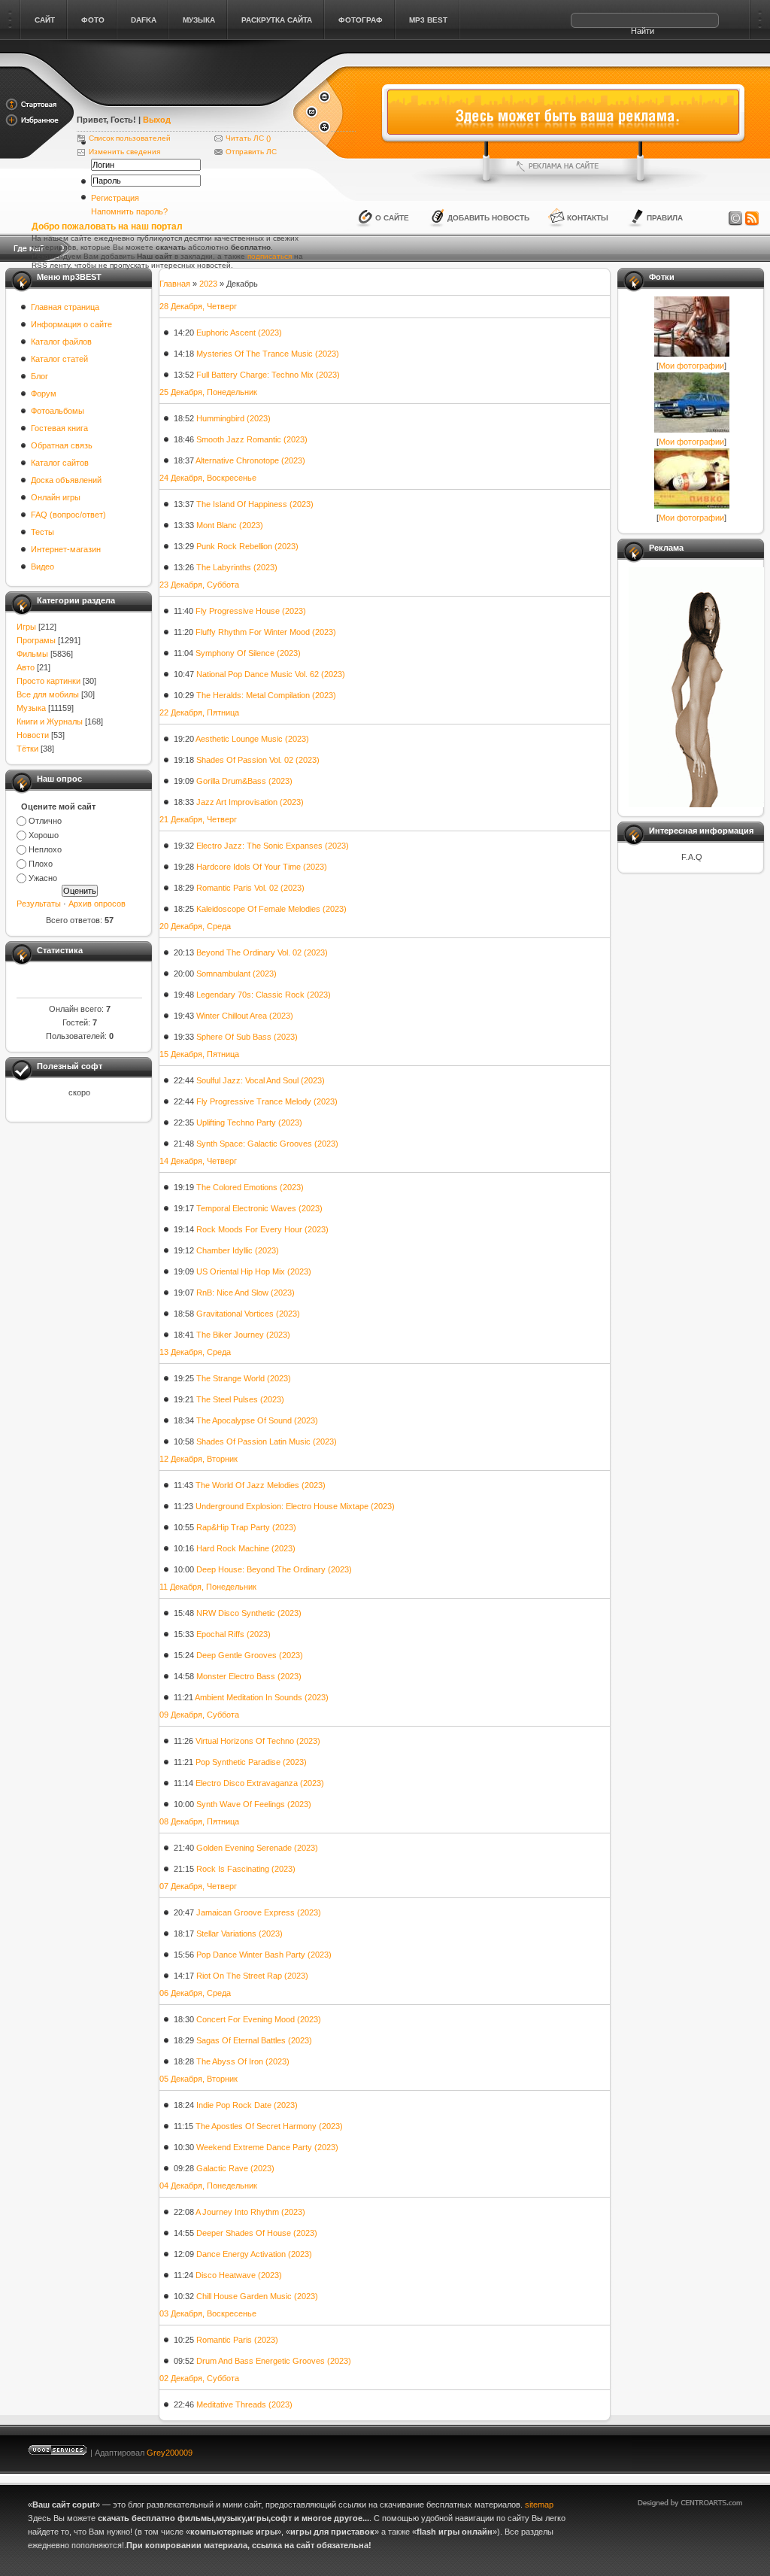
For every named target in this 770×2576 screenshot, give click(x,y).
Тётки (27, 749)
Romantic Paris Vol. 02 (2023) (250, 888)
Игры (26, 627)
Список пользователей (130, 138)
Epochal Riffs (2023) (233, 1634)
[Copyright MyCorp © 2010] (701, 2449)
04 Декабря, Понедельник (208, 2186)
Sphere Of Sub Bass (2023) (247, 1037)
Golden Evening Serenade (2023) (257, 1848)
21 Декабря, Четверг (198, 819)
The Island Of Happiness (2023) (255, 504)
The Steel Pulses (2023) (240, 1399)
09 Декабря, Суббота (199, 1715)
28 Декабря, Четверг (198, 306)
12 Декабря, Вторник (199, 1459)
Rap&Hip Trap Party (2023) (246, 1527)
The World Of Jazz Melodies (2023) (261, 1485)
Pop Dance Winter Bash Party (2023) (264, 1955)
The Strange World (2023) (244, 1378)
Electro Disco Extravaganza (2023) (260, 1783)
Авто (26, 667)
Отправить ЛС (251, 152)
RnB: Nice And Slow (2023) (246, 1293)
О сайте (392, 218)
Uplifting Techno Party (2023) (249, 1122)
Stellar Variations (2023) (239, 1934)
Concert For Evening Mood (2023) (259, 2019)
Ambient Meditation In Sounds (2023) (262, 1697)
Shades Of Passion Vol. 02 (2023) (258, 760)
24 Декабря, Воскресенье (208, 478)
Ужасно (43, 878)
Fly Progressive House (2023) (251, 611)
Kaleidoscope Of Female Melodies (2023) (271, 909)
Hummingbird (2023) (233, 418)
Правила (665, 218)
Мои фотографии (691, 366)
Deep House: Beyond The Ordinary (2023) (274, 1569)
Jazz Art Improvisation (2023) (250, 802)
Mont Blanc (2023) (230, 525)
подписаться (270, 256)
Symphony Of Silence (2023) (248, 653)
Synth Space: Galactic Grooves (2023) (267, 1144)
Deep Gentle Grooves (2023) (250, 1655)
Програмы (36, 640)
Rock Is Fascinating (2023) (246, 1869)
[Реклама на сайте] (563, 166)
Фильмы (32, 654)
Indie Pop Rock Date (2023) (247, 2105)
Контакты (588, 218)
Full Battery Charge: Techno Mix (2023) (268, 375)
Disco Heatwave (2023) (239, 2275)
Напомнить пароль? (129, 211)
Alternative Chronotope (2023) (250, 460)
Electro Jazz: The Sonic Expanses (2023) (273, 846)
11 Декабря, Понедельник (208, 1587)
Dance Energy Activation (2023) (254, 2254)
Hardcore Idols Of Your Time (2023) (262, 867)
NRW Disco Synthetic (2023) (249, 1613)
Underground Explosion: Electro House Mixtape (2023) (295, 1506)
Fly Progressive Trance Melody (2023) (267, 1101)
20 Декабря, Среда (195, 926)
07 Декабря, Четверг (198, 1886)
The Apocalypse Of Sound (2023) (257, 1420)
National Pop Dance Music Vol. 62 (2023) (271, 674)
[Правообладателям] (735, 219)
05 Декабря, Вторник (199, 2079)
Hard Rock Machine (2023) (246, 1548)
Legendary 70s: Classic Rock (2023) (264, 995)
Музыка (31, 708)
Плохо (41, 864)
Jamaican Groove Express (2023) (259, 1912)
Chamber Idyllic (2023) (238, 1250)
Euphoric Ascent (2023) (239, 333)
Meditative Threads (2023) (244, 2404)
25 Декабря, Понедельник (208, 392)
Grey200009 (170, 2453)
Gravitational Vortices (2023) (248, 1314)
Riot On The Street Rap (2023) (252, 1976)
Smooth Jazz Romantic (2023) (252, 439)
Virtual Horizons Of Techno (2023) (258, 1741)
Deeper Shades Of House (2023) (257, 2233)
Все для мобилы (48, 694)
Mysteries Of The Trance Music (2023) (268, 354)
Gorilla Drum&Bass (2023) (244, 781)
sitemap (539, 2505)
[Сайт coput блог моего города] (184, 99)
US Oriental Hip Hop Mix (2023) (254, 1271)
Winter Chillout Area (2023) (245, 1016)
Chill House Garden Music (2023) (257, 2296)
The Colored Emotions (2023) (250, 1187)
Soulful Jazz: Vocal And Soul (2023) (261, 1080)
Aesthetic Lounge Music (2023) (252, 739)
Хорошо (44, 835)
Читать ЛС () (248, 138)
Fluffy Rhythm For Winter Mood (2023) (266, 632)
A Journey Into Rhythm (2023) (250, 2212)
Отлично (45, 821)
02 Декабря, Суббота (199, 2378)
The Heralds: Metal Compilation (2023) (266, 695)
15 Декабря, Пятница (199, 1054)
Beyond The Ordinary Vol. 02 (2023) (262, 952)
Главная (175, 284)
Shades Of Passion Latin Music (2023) (267, 1441)
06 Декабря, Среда (195, 1993)
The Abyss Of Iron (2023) (243, 2061)
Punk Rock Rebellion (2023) (247, 546)
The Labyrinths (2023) (237, 567)
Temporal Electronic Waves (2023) (259, 1208)
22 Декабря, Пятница (199, 712)
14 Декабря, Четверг (198, 1161)
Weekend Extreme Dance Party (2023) (267, 2147)
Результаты (39, 904)
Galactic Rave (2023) (235, 2168)
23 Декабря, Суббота (199, 585)
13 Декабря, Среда (195, 1352)
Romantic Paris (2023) (237, 2340)
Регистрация (115, 198)
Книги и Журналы (50, 721)
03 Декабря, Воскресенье (208, 2313)
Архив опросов (97, 904)
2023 (208, 284)
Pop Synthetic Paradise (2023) (251, 1762)
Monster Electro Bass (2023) (249, 1676)
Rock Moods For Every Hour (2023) (262, 1229)
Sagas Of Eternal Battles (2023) (254, 2040)
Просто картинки (49, 681)
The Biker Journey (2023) (243, 1335)
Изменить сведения (124, 152)
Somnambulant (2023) (236, 974)
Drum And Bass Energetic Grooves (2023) (274, 2361)
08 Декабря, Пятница (199, 1821)
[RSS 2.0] (752, 219)
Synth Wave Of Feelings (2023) (254, 1804)
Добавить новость (488, 218)
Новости (33, 735)
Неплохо (45, 849)
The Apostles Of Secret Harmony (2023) (269, 2126)
